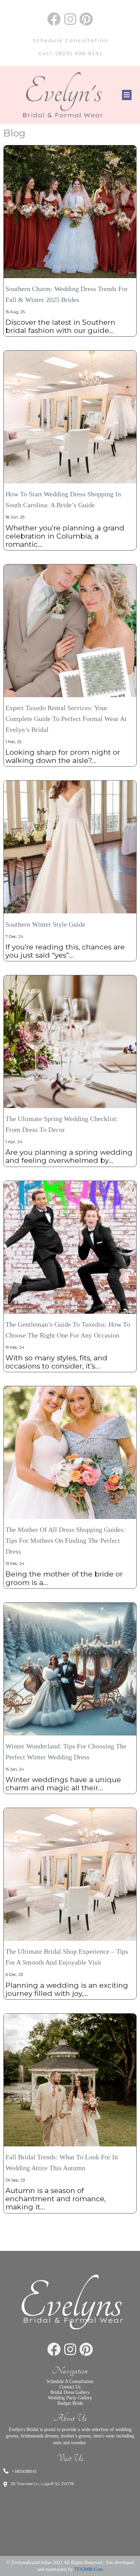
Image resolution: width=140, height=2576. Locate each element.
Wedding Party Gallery (70, 2398)
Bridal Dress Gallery (70, 2392)
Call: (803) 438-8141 (70, 53)
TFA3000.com (89, 2569)
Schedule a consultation (70, 2381)
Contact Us (70, 2387)
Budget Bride (70, 2403)
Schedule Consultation (70, 40)
